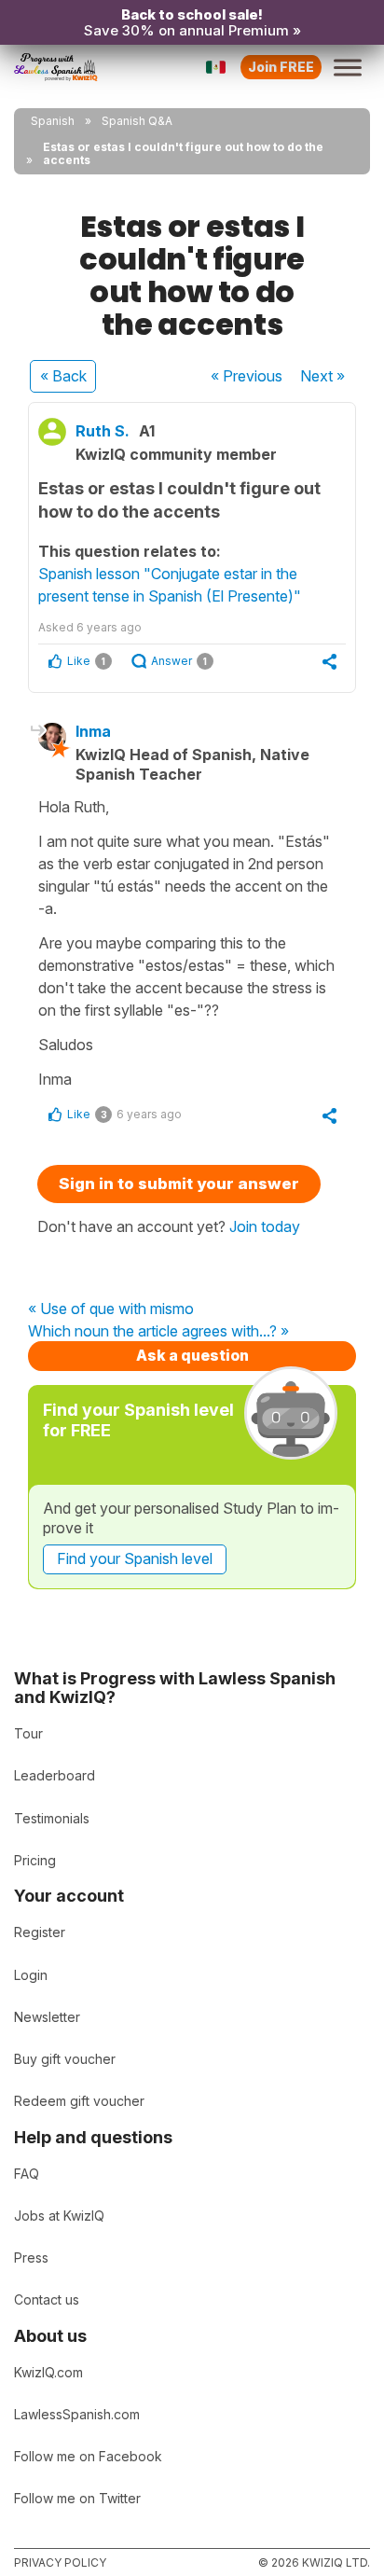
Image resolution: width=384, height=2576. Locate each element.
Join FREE (281, 67)
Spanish (53, 121)
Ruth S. (103, 431)
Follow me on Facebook (88, 2456)
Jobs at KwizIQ (59, 2216)
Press (31, 2257)
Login (31, 1975)
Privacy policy (60, 2562)
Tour (28, 1733)
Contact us (47, 2299)
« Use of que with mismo (111, 1309)
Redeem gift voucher (79, 2101)
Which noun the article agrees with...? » (158, 1332)
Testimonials (52, 1818)
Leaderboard (55, 1775)
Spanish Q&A (137, 121)
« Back (63, 376)
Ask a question (192, 1355)
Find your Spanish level (135, 1558)
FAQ (27, 2174)
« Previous (247, 376)
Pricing (35, 1860)
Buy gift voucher (65, 2059)
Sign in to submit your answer (179, 1184)
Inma (93, 731)
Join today (265, 1226)
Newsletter (47, 2017)
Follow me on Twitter (77, 2498)
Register (40, 1932)
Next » (322, 376)
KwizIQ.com (48, 2372)
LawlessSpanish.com (77, 2414)
